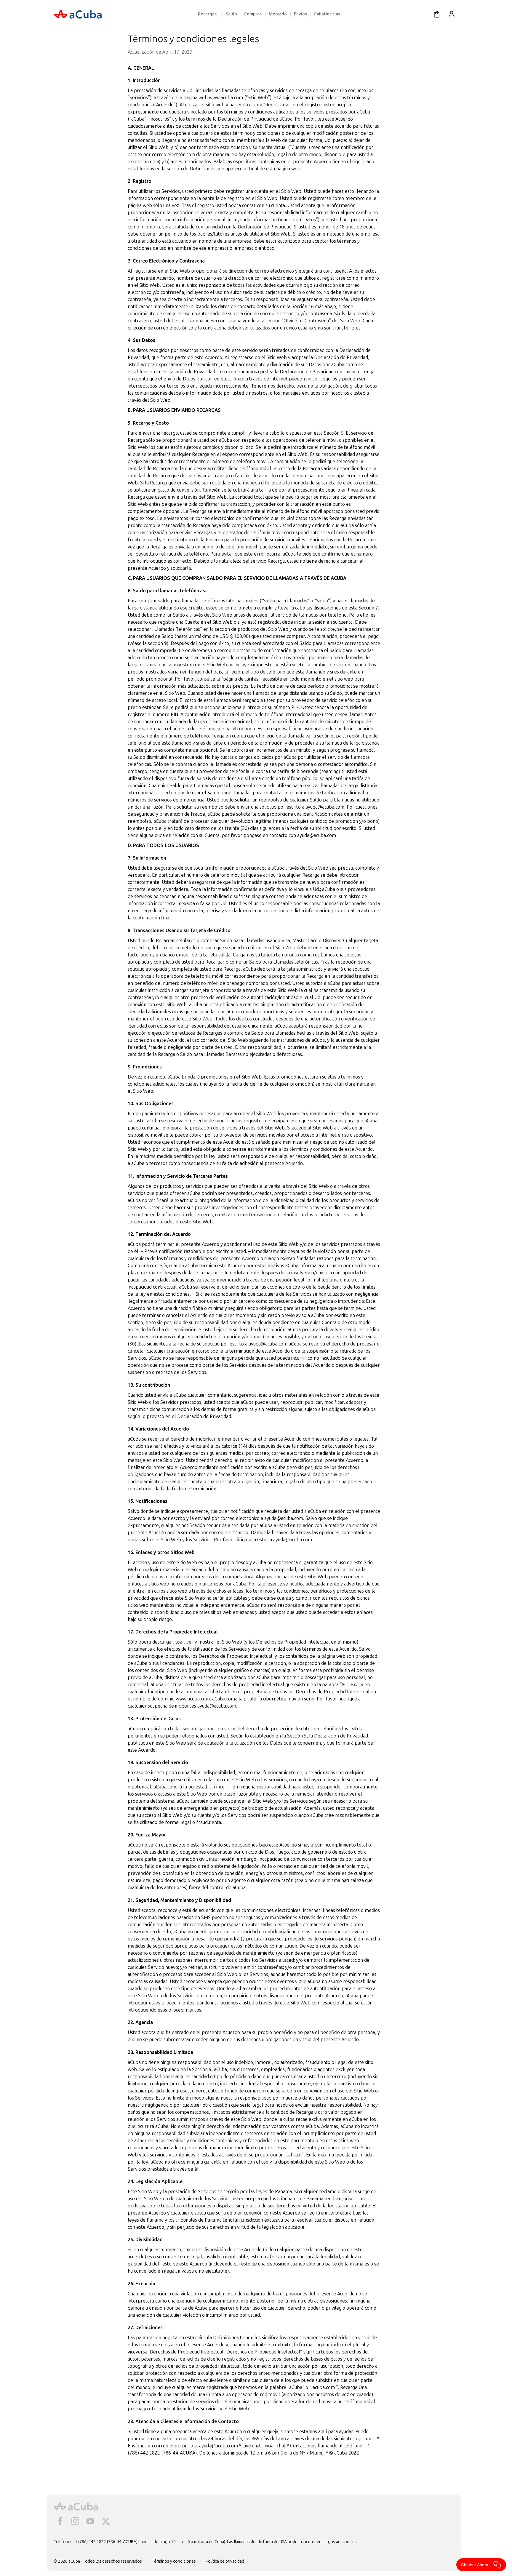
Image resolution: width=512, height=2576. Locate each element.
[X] (106, 2521)
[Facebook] (60, 2521)
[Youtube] (90, 2521)
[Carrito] (437, 14)
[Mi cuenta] (452, 14)
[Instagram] (75, 2521)
